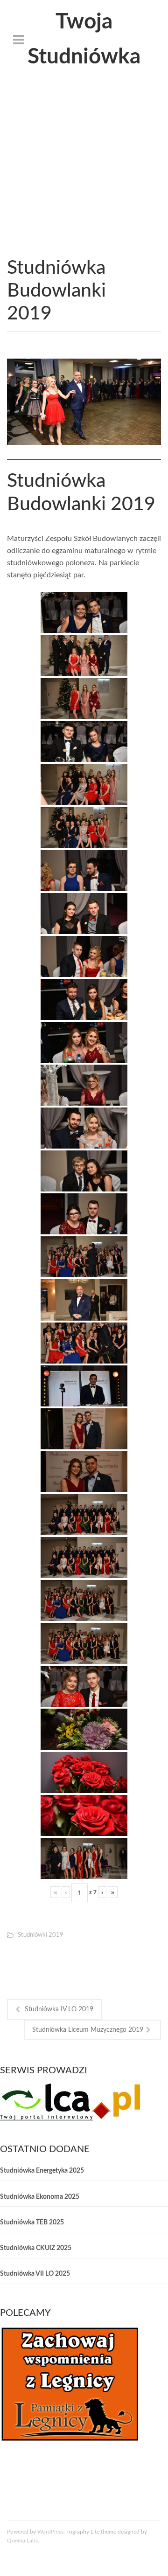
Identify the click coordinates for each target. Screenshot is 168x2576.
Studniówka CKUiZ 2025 (36, 2248)
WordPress (50, 2532)
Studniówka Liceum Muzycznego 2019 (88, 2030)
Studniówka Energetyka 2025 (42, 2171)
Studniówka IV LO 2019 (59, 2009)
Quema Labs (22, 2541)
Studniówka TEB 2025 (32, 2223)
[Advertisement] (84, 168)
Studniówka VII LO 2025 (35, 2274)
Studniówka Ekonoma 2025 (40, 2197)
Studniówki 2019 (41, 1935)
